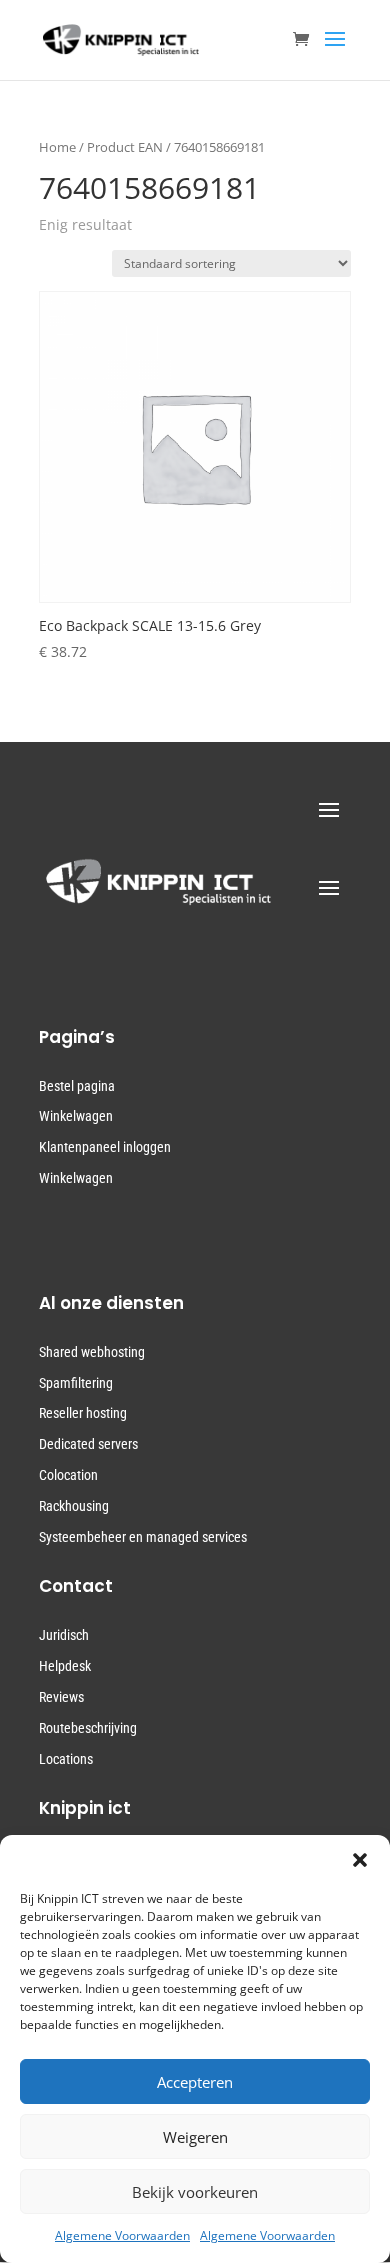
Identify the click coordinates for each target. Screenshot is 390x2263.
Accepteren (195, 2082)
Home (57, 147)
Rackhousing (74, 1506)
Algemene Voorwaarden (122, 2235)
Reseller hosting (83, 1413)
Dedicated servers (88, 1444)
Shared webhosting (92, 1352)
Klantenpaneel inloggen (105, 1147)
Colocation (68, 1475)
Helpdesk (65, 1666)
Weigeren (195, 2137)
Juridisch (64, 1635)
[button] (360, 1860)
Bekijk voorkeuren (195, 2192)
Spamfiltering (76, 1383)
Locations (66, 1759)
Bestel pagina (77, 1086)
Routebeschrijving (88, 1728)
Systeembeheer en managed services (143, 1537)
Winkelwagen (76, 1116)
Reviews (61, 1697)
